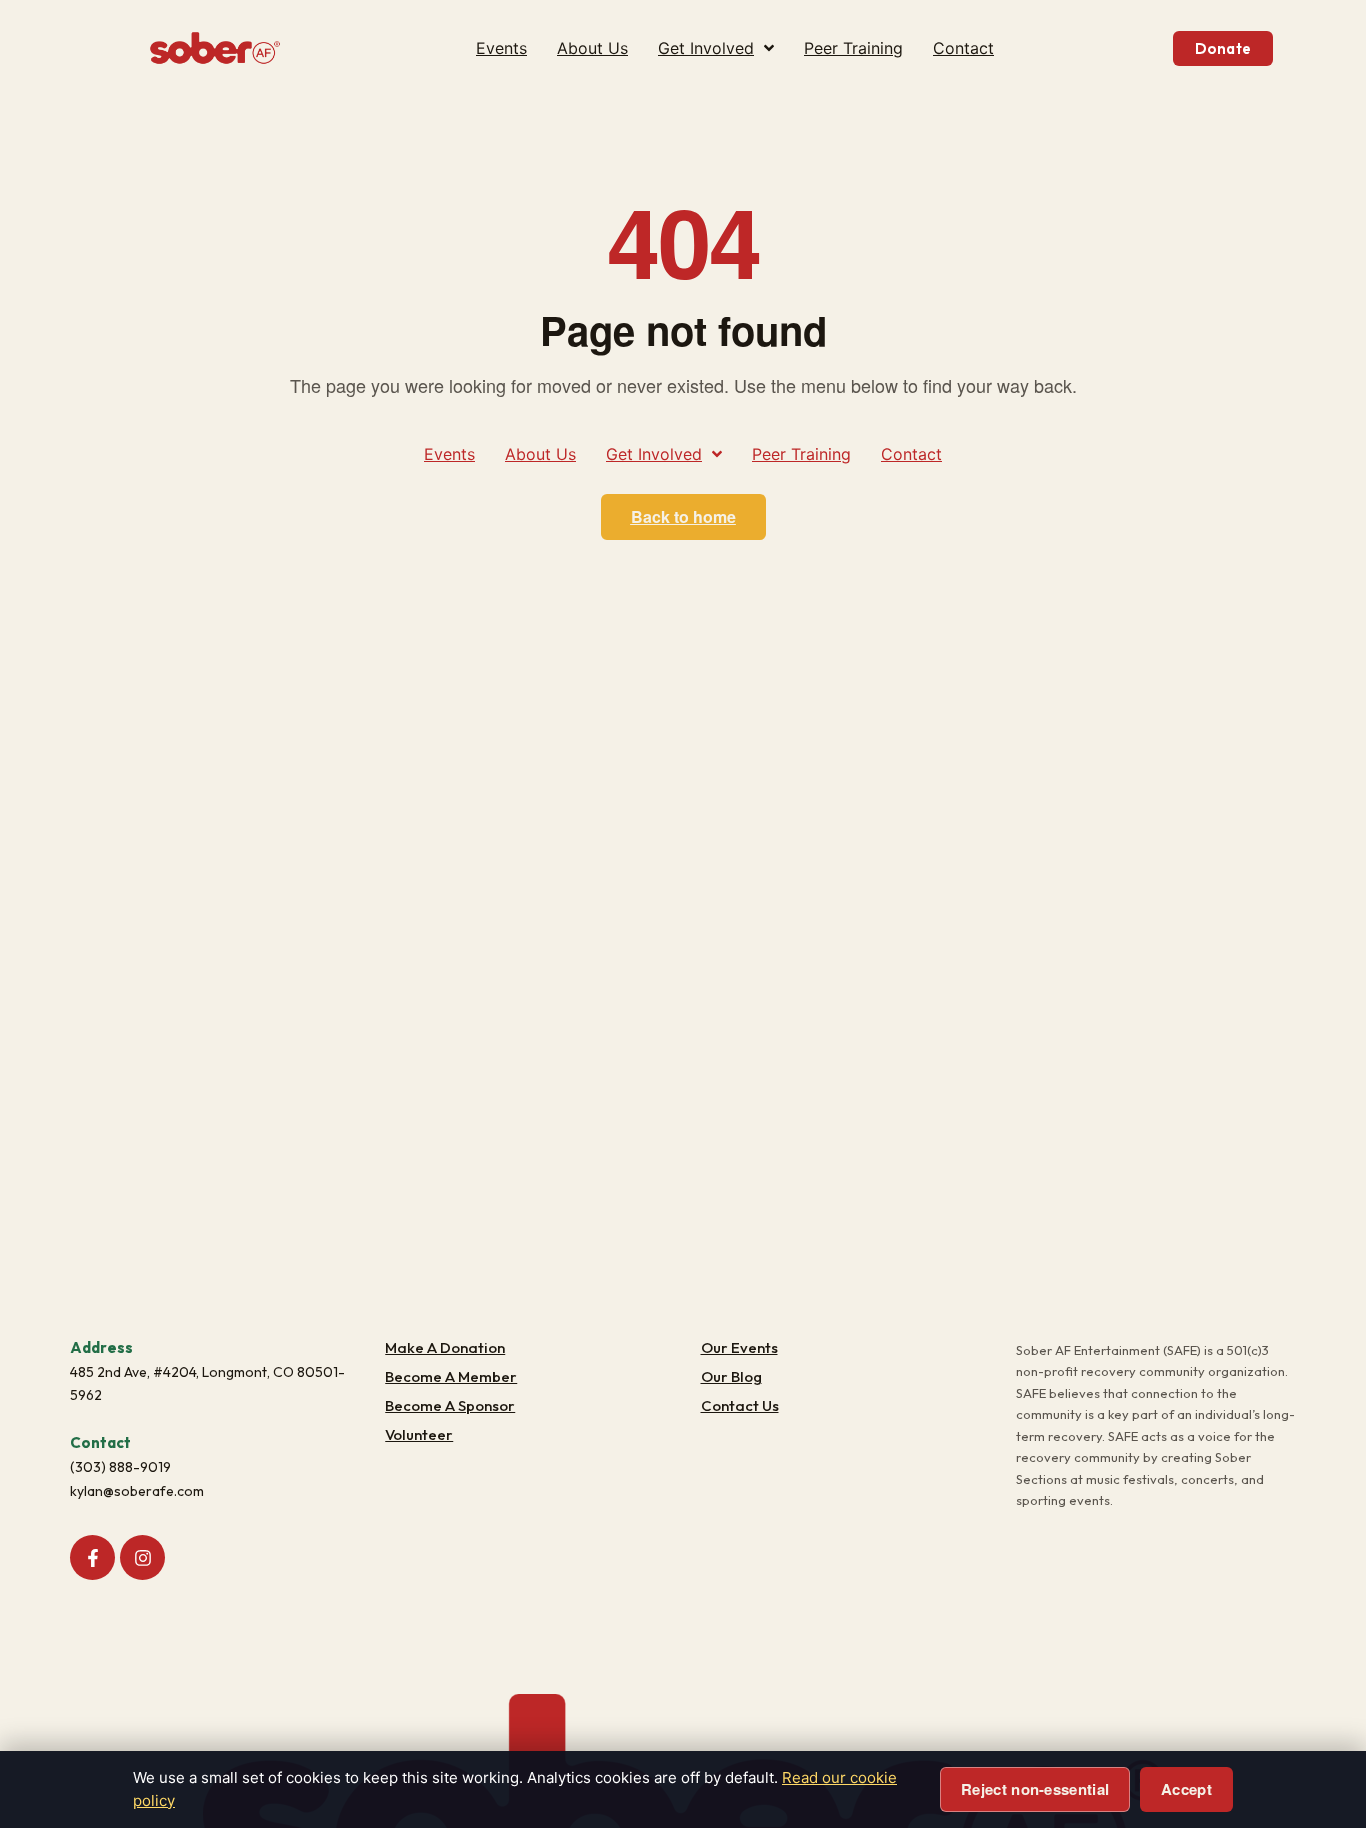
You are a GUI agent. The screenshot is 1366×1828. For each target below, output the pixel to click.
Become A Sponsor (450, 1405)
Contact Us (740, 1405)
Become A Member (451, 1376)
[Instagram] (142, 1557)
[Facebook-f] (92, 1557)
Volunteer (419, 1434)
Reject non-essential (1035, 1789)
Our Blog (731, 1376)
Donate (1223, 48)
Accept (1186, 1789)
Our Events (739, 1347)
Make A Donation (445, 1347)
